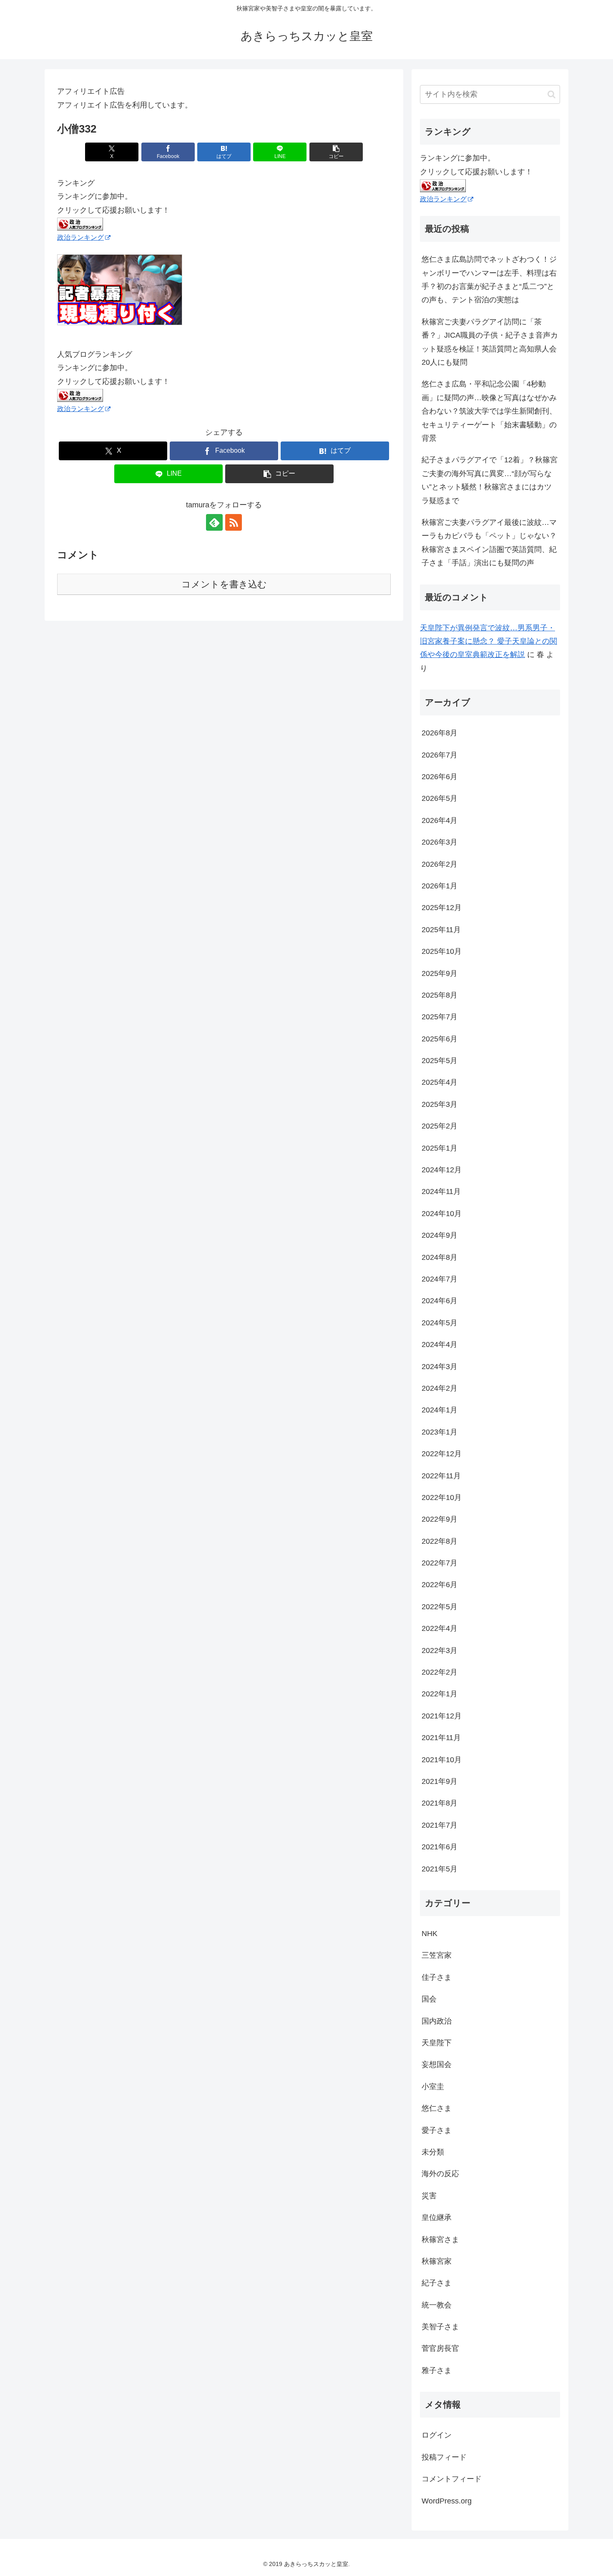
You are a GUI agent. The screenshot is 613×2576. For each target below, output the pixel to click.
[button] (336, 152)
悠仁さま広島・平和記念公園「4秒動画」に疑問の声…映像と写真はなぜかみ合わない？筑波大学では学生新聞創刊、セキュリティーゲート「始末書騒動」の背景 (489, 411)
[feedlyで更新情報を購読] (214, 522)
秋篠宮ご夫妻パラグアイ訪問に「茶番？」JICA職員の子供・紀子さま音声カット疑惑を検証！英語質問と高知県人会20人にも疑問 (490, 342)
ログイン (437, 2435)
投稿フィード (444, 2457)
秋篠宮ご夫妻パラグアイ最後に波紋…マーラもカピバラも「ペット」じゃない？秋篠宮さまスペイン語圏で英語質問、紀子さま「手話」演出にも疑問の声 (489, 543)
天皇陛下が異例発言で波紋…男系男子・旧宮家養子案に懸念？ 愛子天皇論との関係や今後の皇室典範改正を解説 (489, 641)
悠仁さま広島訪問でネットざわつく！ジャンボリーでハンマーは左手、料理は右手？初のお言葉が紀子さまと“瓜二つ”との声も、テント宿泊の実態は (489, 280)
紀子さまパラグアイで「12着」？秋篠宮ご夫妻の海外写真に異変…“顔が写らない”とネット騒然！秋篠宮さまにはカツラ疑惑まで (490, 480)
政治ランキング (80, 237)
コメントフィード (452, 2479)
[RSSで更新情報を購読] (234, 522)
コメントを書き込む (224, 584)
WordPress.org (447, 2501)
